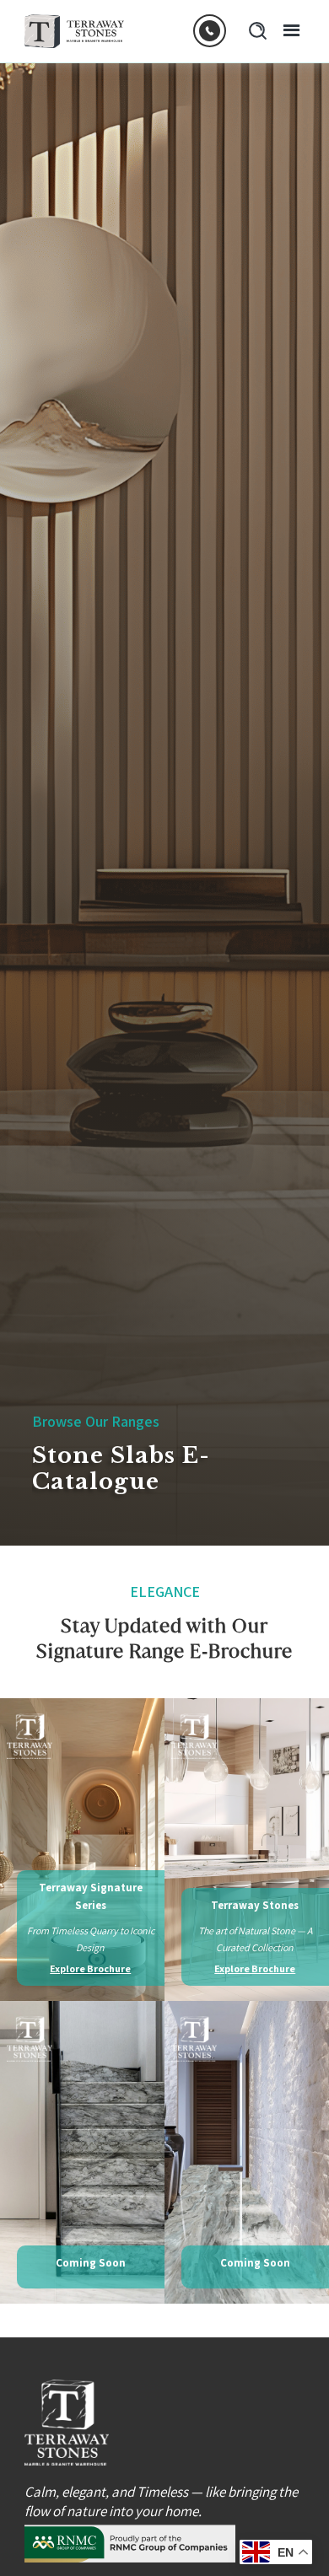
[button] (286, 31)
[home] (75, 31)
